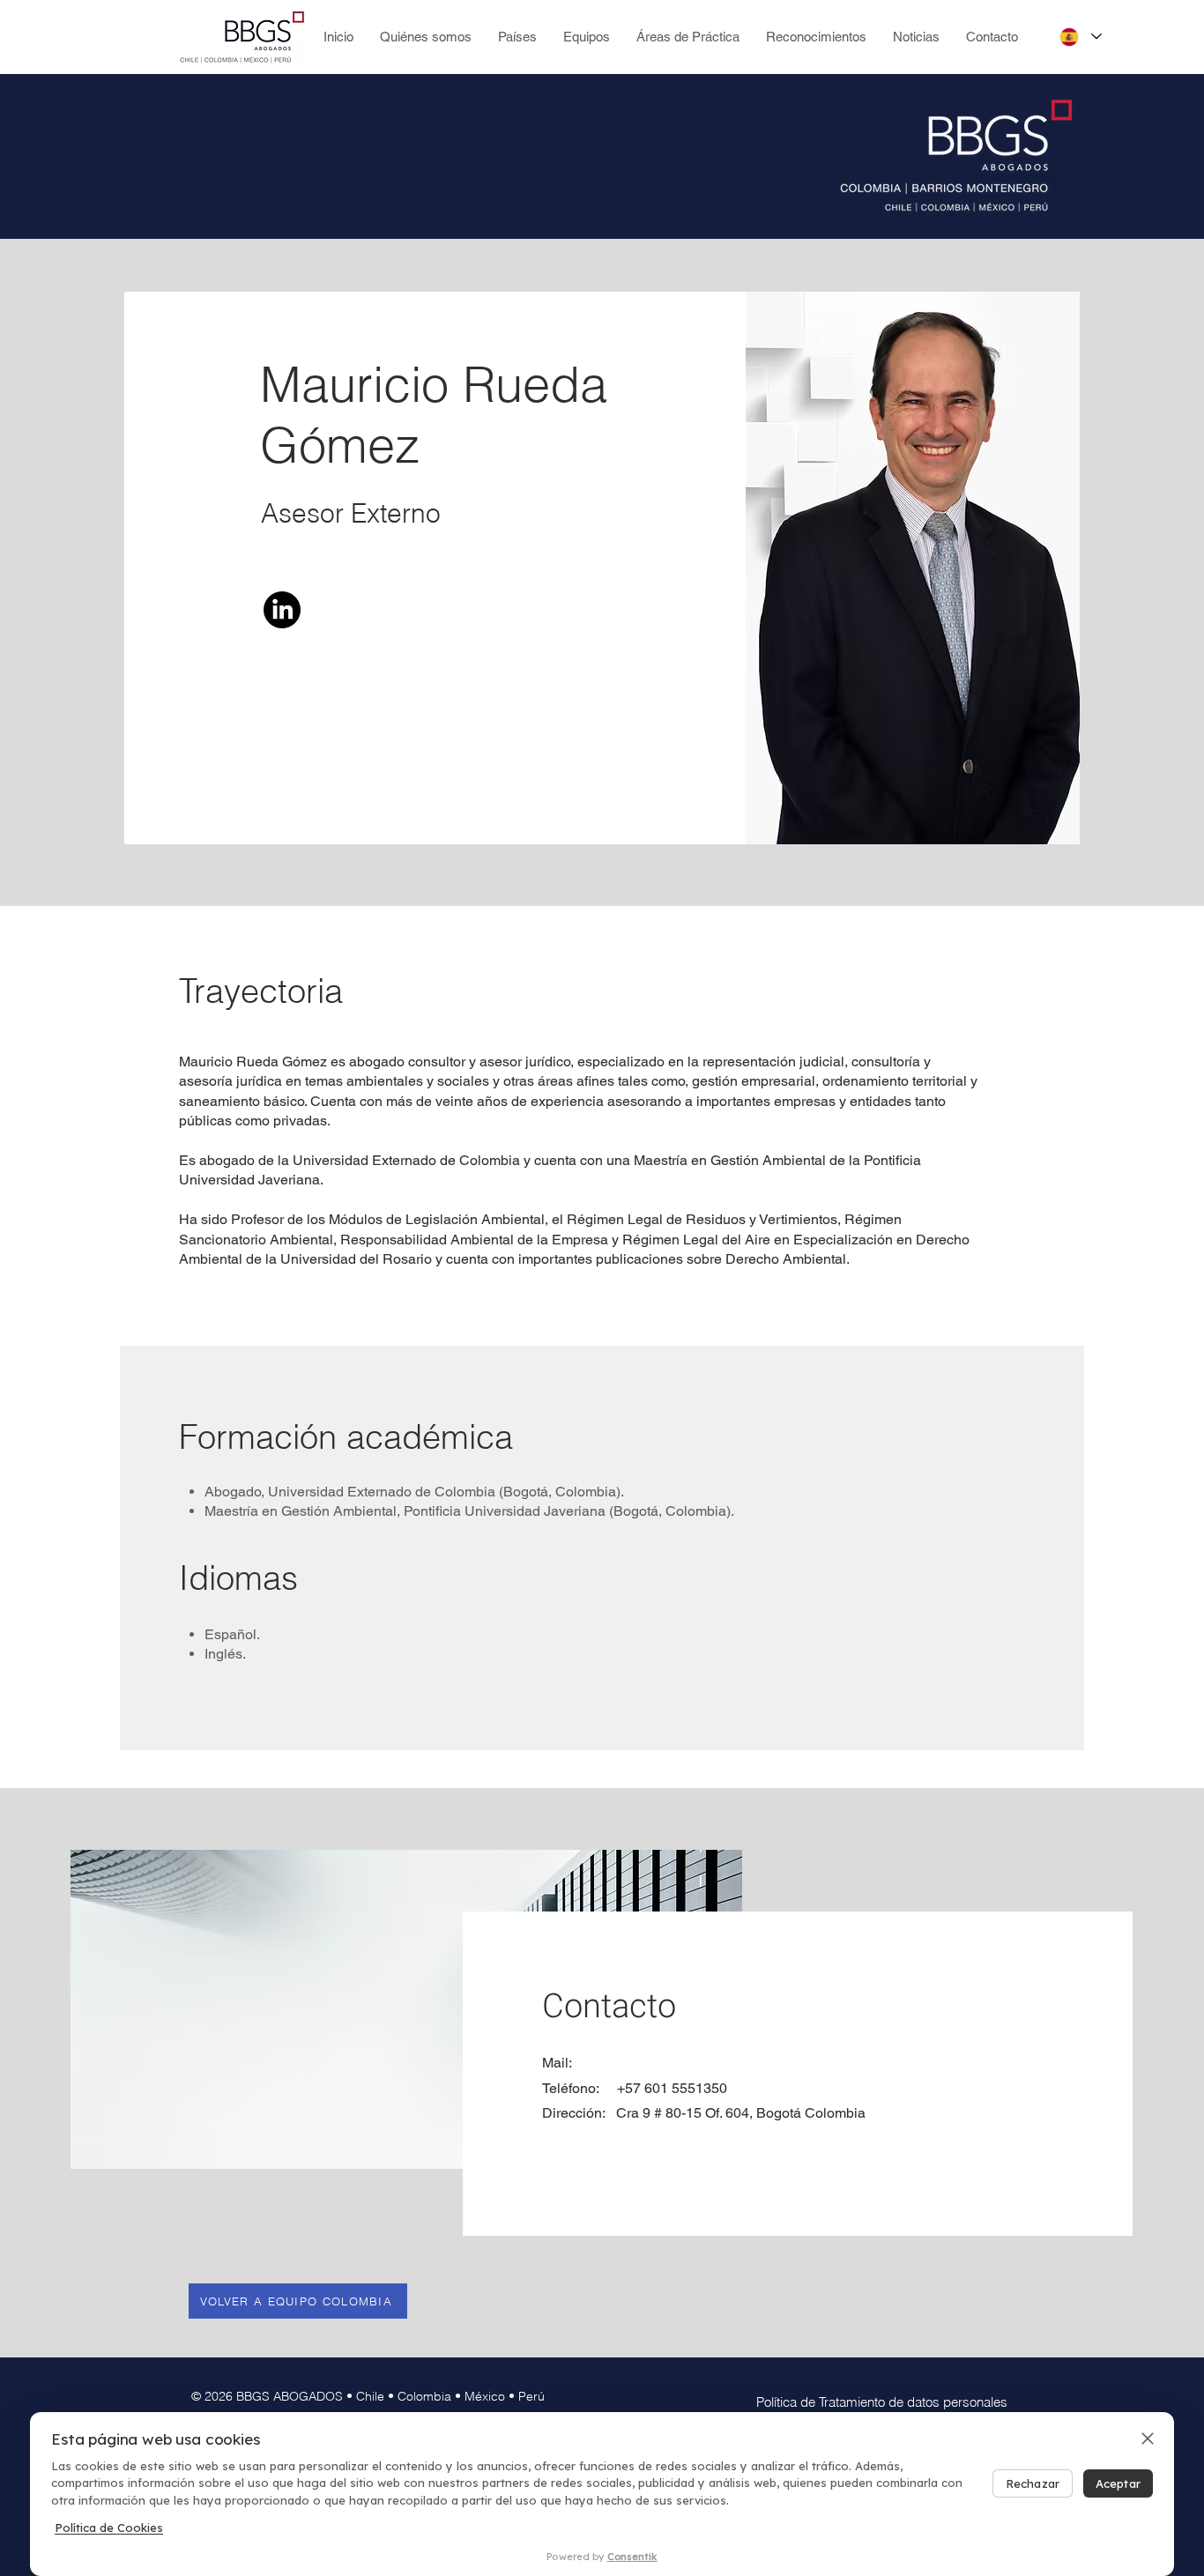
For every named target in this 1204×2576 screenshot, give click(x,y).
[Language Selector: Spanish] (1080, 37)
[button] (587, 37)
